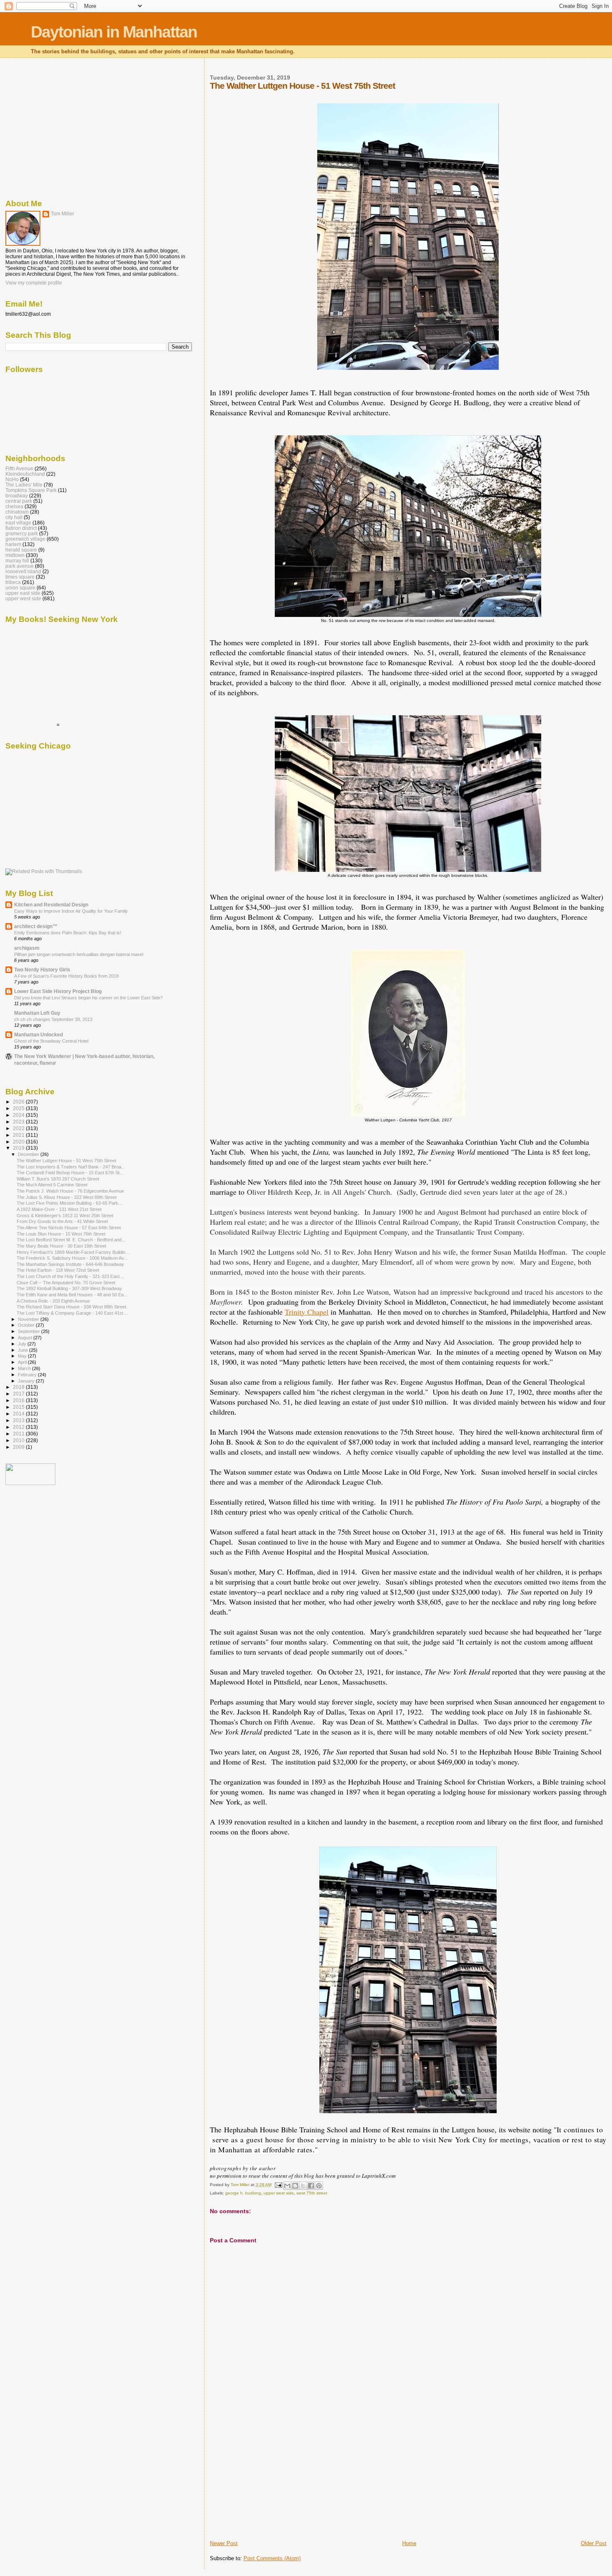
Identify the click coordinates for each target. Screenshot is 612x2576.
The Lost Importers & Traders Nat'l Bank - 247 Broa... (71, 1167)
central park (19, 501)
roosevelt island (23, 571)
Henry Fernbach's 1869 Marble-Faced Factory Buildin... (73, 1252)
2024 (19, 1115)
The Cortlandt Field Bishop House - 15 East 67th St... (70, 1173)
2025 (19, 1108)
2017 (19, 1394)
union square (20, 588)
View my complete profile (34, 283)
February (28, 1375)
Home (409, 2543)
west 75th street (312, 2193)
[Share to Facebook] (311, 2186)
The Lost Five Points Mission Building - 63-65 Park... (69, 1203)
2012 (19, 1427)
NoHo (12, 479)
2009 (19, 1447)
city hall (14, 517)
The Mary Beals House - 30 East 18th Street (61, 1246)
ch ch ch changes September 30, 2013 (53, 1019)
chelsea (14, 506)
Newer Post (224, 2543)
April (23, 1362)
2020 (19, 1142)
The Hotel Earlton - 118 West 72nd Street (58, 1270)
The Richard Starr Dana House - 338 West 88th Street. (72, 1307)
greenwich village (25, 539)
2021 (19, 1135)
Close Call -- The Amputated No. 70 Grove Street (66, 1283)
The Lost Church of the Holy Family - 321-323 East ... (71, 1276)
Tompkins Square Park (31, 490)
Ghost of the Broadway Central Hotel (51, 1041)
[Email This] (287, 2186)
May (23, 1356)
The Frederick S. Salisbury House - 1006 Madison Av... (72, 1258)
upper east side (23, 593)
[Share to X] (303, 2186)
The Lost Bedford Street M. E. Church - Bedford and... (71, 1240)
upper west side (279, 2193)
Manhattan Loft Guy (37, 1013)
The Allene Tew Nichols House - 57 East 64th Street (69, 1228)
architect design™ (36, 926)
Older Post (594, 2543)
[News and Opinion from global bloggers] (30, 1483)
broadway (17, 495)
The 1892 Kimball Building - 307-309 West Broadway (69, 1288)
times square (20, 577)
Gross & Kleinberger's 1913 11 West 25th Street (65, 1216)
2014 (19, 1414)
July (23, 1344)
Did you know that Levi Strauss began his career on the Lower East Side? (88, 998)
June (24, 1350)
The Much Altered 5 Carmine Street (52, 1185)
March (25, 1368)
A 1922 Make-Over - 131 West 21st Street (59, 1209)
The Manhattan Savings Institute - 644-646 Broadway (70, 1264)
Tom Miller (62, 214)
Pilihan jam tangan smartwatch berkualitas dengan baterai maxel (79, 954)
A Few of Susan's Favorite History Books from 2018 (66, 976)
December (29, 1154)
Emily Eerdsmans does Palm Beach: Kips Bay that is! (68, 933)
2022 (19, 1128)
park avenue (20, 566)
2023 (19, 1122)
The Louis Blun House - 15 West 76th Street (61, 1234)
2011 (19, 1434)
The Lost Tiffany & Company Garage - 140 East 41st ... (72, 1313)
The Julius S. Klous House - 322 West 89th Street (67, 1197)
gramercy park (22, 533)
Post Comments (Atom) (272, 2558)
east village (18, 523)
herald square (21, 550)
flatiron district (21, 528)
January (27, 1381)
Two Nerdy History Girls (42, 970)
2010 (19, 1440)
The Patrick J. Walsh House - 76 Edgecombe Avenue (70, 1191)
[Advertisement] (272, 2481)
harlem (13, 544)
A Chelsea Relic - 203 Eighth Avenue (53, 1301)
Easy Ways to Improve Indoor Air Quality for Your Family (71, 911)
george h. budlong (243, 2193)
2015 (19, 1407)
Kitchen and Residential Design (51, 905)
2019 (19, 1148)
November (29, 1319)
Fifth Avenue (19, 468)
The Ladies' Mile (24, 485)
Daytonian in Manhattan (114, 32)
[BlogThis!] (295, 2186)
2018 (19, 1387)
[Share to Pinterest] (319, 2186)
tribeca (13, 582)
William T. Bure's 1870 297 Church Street (58, 1179)
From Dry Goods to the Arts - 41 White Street (62, 1221)
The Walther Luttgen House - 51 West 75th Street (66, 1161)
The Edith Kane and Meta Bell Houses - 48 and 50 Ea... (72, 1295)
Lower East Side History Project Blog (58, 991)
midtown (15, 555)
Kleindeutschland (25, 474)
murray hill (17, 560)
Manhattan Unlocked (39, 1035)
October (27, 1325)
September (30, 1331)
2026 (19, 1102)
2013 (19, 1420)
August (26, 1338)
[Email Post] (278, 2185)
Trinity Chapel (307, 1312)
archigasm (27, 948)
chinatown (17, 512)
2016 (19, 1400)
